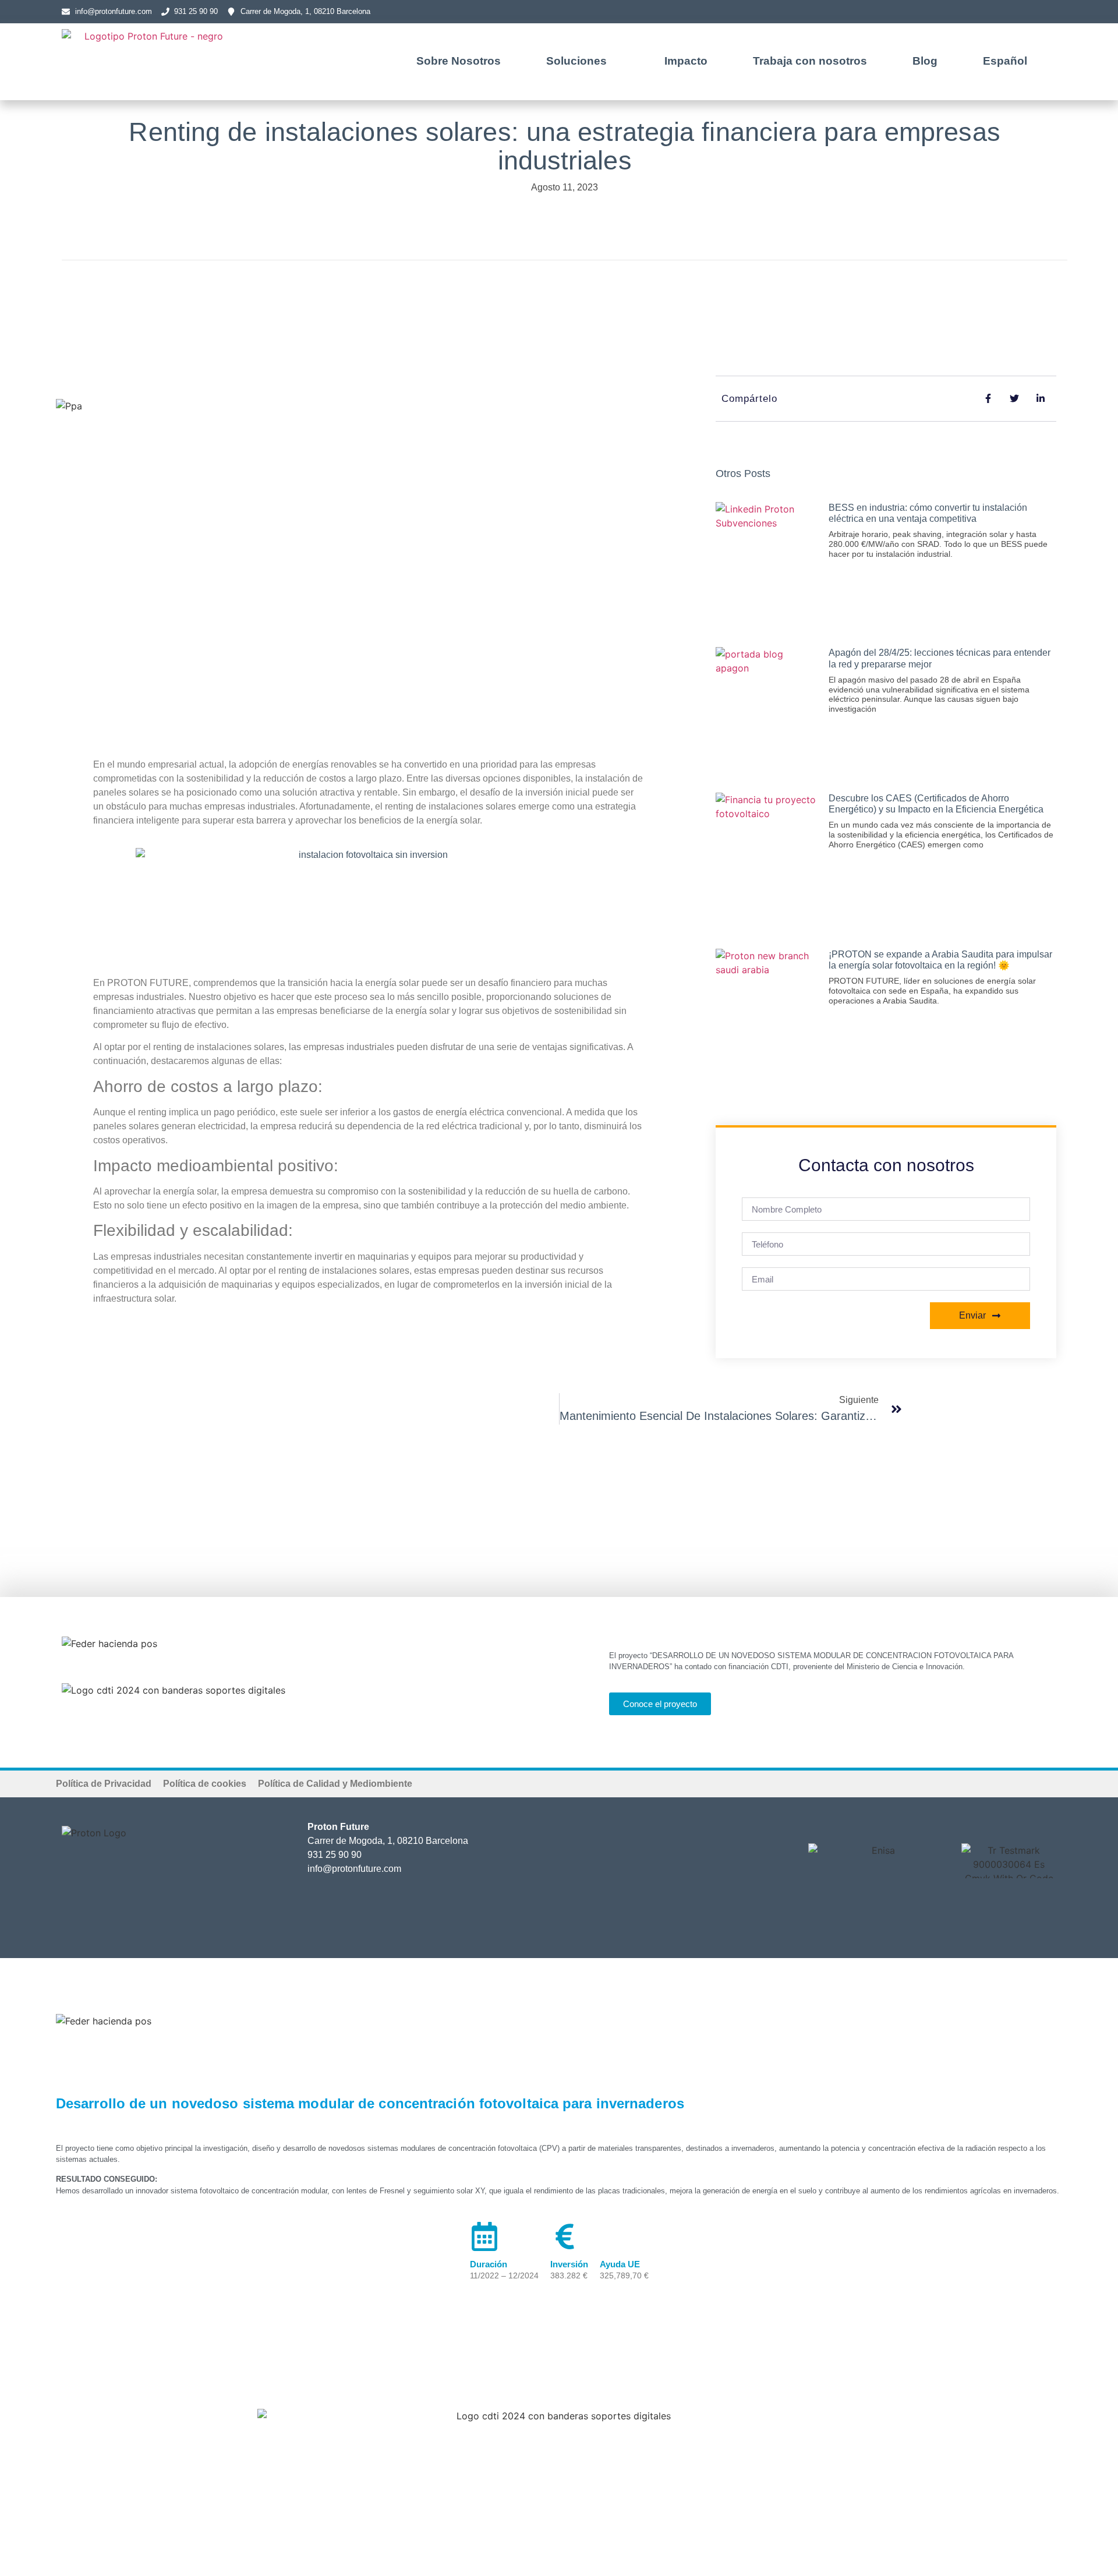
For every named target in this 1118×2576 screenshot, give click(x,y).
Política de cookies (205, 1784)
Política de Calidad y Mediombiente (335, 1784)
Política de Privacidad (104, 1784)
